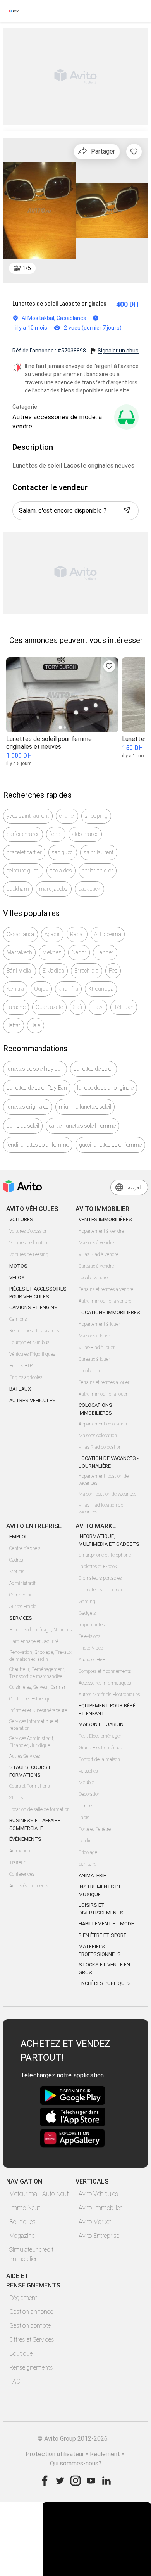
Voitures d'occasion (28, 1231)
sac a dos (61, 871)
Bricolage (88, 1852)
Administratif (22, 1583)
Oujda (41, 989)
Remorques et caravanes (34, 1331)
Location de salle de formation (39, 1809)
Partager (103, 151)
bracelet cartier (24, 852)
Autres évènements (29, 1886)
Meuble (86, 1783)
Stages (16, 1798)
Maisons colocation (98, 1436)
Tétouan (124, 1007)
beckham (18, 889)
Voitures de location (29, 1243)
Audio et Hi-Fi (93, 1660)
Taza (98, 1007)
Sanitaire (88, 1864)
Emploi (18, 1537)
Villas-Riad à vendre (99, 1254)
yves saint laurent (28, 816)
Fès (113, 971)
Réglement (105, 2454)
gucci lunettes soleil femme (110, 1145)
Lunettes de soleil (94, 1069)
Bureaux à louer (94, 1359)
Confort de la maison (99, 1759)
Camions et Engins (33, 1307)
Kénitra (15, 989)
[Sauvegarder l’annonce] (134, 152)
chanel (67, 816)
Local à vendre (93, 1278)
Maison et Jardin (101, 1724)
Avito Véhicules (98, 2194)
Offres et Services (32, 2340)
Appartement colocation (103, 1424)
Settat (14, 1025)
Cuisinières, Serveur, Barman (38, 1687)
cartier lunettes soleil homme (82, 1126)
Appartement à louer (99, 1324)
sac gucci (63, 852)
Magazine (22, 2236)
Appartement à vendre (101, 1231)
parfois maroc (23, 834)
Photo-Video (91, 1648)
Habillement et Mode (106, 1924)
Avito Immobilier (100, 2208)
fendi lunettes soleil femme (38, 1145)
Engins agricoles (26, 1377)
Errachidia (87, 971)
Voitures (21, 1219)
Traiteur (17, 1862)
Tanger (105, 952)
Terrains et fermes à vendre (106, 1289)
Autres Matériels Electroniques (109, 1695)
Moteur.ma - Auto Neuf (39, 2194)
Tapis (84, 1818)
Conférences (22, 1874)
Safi (78, 1007)
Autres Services (25, 1756)
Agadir (52, 934)
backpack (89, 889)
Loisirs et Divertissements (101, 1909)
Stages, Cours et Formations (32, 1771)
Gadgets (87, 1613)
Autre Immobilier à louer (103, 1394)
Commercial (21, 1595)
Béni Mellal (20, 971)
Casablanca (21, 934)
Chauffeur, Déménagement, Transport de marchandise (37, 1673)
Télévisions (89, 1636)
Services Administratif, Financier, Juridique (32, 1742)
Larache (16, 1007)
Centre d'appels (25, 1548)
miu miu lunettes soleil (85, 1107)
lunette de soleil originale (105, 1088)
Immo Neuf (25, 2208)
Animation (20, 1851)
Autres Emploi (23, 1607)
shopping (96, 816)
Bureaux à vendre (96, 1266)
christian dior (98, 871)
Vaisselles (88, 1771)
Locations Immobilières (109, 1312)
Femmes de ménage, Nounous (40, 1630)
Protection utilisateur (55, 2454)
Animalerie (92, 1875)
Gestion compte (30, 2326)
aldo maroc (85, 834)
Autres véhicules (33, 1400)
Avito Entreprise (99, 2236)
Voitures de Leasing (29, 1254)
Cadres (16, 1560)
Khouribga (101, 989)
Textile (85, 1806)
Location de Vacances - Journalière (109, 1462)
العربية (135, 1187)
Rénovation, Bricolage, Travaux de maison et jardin (40, 1656)
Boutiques (22, 2222)
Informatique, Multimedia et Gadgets (109, 1540)
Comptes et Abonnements (105, 1671)
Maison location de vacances (107, 1494)
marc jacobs (54, 889)
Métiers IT (19, 1572)
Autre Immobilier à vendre (105, 1301)
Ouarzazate (50, 1007)
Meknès (52, 952)
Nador (79, 952)
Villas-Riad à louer (97, 1348)
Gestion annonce (31, 2312)
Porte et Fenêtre (95, 1829)
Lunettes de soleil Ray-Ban (37, 1088)
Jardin (85, 1841)
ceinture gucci (23, 871)
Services (21, 1618)
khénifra (68, 989)
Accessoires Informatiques (105, 1683)
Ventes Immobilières (105, 1219)
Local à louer (91, 1371)
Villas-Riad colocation (100, 1447)
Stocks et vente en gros (104, 1969)
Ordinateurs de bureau (101, 1590)
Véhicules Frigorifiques (32, 1354)
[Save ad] (109, 666)
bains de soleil (23, 1126)
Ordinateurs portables (100, 1578)
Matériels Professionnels (100, 1950)
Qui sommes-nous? (76, 2463)
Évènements (25, 1839)
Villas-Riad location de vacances (101, 1508)
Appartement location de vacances (104, 1480)
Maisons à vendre (96, 1243)
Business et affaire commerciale (35, 1824)
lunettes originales (28, 1107)
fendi (56, 834)
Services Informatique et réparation (34, 1725)
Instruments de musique (100, 1891)
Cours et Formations (29, 1786)
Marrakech (19, 952)
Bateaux (20, 1389)
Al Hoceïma (108, 934)
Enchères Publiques (105, 1983)
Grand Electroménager (102, 1748)
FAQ (15, 2382)
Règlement (23, 2298)
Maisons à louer (94, 1336)
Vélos (17, 1278)
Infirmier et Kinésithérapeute (38, 1710)
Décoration (89, 1794)
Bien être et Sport (103, 1935)
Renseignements (31, 2368)
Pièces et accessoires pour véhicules (38, 1293)
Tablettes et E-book (98, 1567)
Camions (18, 1319)
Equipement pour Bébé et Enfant (107, 1710)
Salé (36, 1025)
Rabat (77, 934)
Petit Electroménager (100, 1736)
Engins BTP (21, 1366)
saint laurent (99, 852)
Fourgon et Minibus (29, 1342)
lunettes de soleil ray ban (35, 1069)
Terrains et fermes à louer (104, 1382)
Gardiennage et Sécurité (34, 1641)
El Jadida (53, 971)
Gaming (87, 1602)
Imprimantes (92, 1625)
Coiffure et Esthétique (31, 1699)
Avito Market (95, 2222)
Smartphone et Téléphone (105, 1555)
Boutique (21, 2354)
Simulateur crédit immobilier (31, 2254)
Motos (18, 1266)
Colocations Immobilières (95, 1409)
